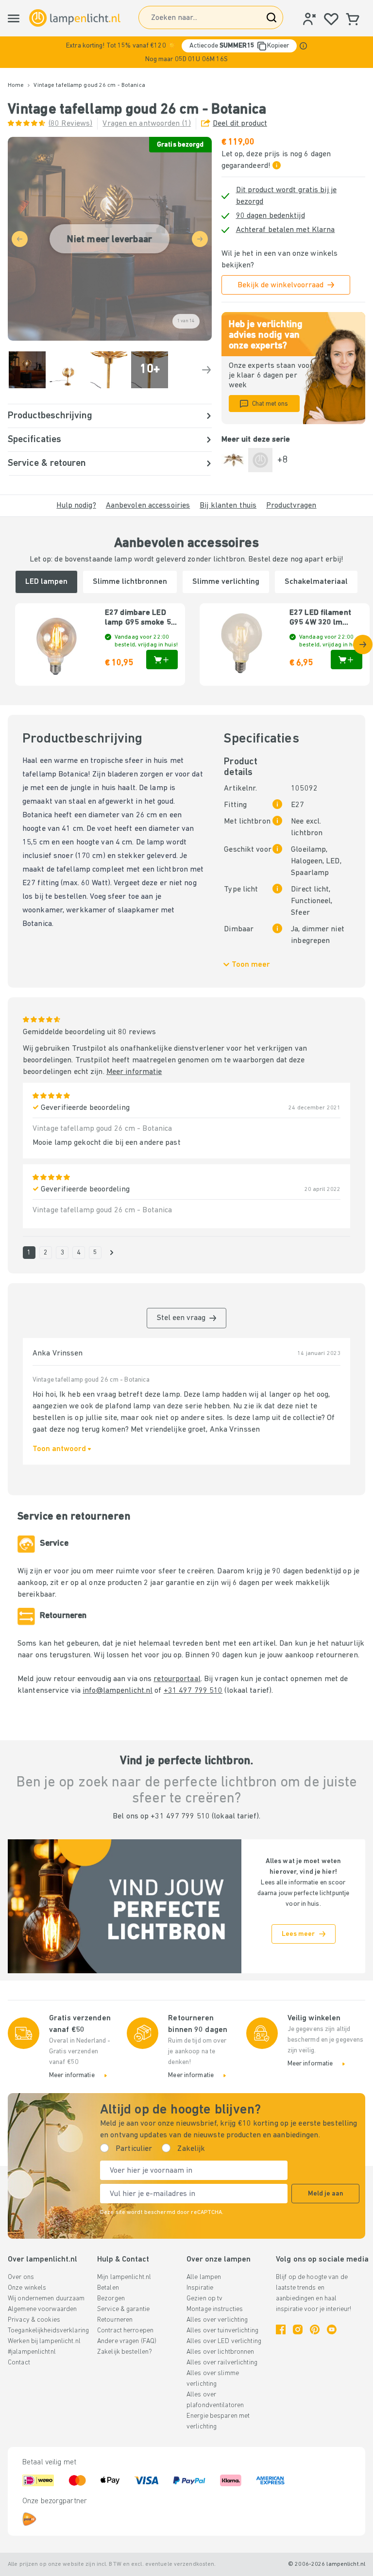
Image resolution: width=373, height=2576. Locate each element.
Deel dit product (240, 124)
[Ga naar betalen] (206, 370)
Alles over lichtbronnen (220, 2352)
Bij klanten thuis (228, 506)
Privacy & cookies (34, 2320)
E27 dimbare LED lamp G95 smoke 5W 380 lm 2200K (141, 618)
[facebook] (281, 2329)
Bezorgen (111, 2299)
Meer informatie (134, 1072)
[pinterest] (315, 2329)
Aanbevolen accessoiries (148, 506)
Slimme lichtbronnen (130, 582)
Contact (19, 2363)
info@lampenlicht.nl (118, 1691)
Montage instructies (215, 2309)
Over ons (21, 2277)
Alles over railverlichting (222, 2363)
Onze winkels (27, 2288)
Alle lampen (204, 2277)
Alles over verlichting (217, 2320)
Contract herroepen (125, 2331)
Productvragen (291, 506)
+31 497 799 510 (193, 1691)
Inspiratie (200, 2288)
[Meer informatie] (303, 46)
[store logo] (75, 18)
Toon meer (251, 965)
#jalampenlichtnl (32, 2352)
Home (16, 85)
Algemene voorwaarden (42, 2309)
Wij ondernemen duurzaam (46, 2299)
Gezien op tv (204, 2299)
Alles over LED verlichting (224, 2341)
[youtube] (332, 2329)
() (70, 124)
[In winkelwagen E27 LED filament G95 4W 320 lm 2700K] (347, 660)
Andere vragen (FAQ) (127, 2341)
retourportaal (177, 1679)
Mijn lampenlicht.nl (124, 2277)
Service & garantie (123, 2309)
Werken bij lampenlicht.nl (44, 2341)
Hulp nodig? (76, 506)
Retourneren (115, 2320)
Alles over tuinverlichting (222, 2331)
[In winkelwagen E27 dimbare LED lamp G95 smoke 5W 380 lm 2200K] (162, 660)
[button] (186, 52)
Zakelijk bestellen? (125, 2352)
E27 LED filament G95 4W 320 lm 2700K (320, 618)
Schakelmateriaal (316, 582)
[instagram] (298, 2329)
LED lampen (46, 582)
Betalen (108, 2288)
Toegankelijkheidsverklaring (48, 2331)
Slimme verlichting (226, 582)
